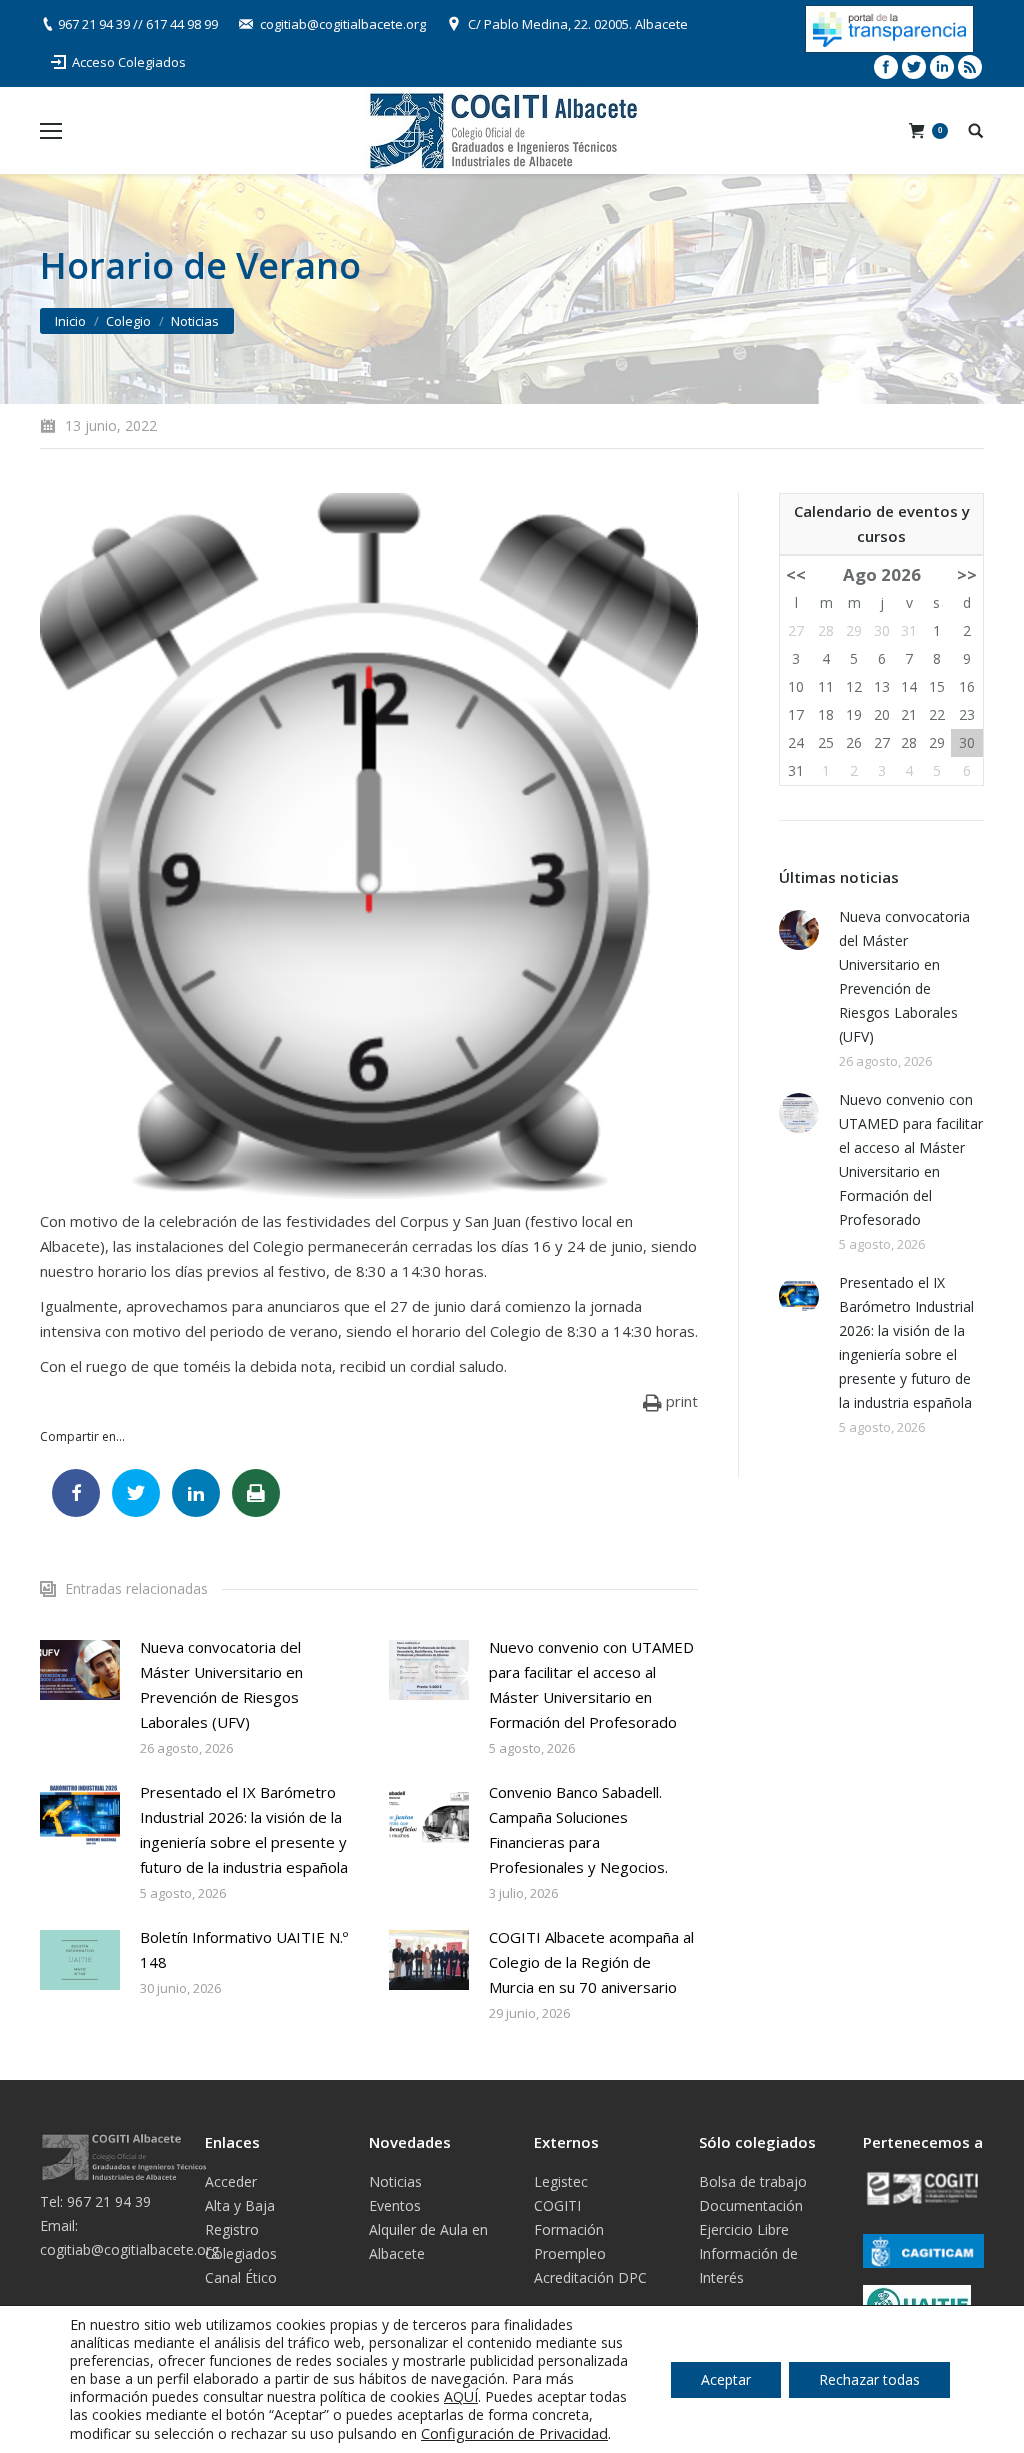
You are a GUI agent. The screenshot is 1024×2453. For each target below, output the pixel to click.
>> (967, 574)
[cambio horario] (369, 846)
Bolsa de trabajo (753, 2181)
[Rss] (970, 67)
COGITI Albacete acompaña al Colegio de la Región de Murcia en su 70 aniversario (591, 1962)
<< (796, 574)
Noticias (195, 321)
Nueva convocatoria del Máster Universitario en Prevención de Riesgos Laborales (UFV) (221, 1684)
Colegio (128, 321)
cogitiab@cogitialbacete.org (343, 24)
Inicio (70, 321)
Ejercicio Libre (744, 2229)
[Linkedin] (942, 67)
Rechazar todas (869, 2379)
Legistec (561, 2181)
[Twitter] (914, 67)
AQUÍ (461, 2396)
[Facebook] (886, 67)
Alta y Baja (240, 2205)
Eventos (395, 2205)
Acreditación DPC (590, 2277)
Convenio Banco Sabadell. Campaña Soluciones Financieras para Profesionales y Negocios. (578, 1829)
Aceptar (726, 2379)
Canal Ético (241, 2277)
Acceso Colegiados (129, 62)
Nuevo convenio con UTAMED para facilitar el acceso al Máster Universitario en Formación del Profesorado (591, 1684)
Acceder (231, 2181)
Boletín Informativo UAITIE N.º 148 (244, 1949)
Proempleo (570, 2253)
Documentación (751, 2205)
